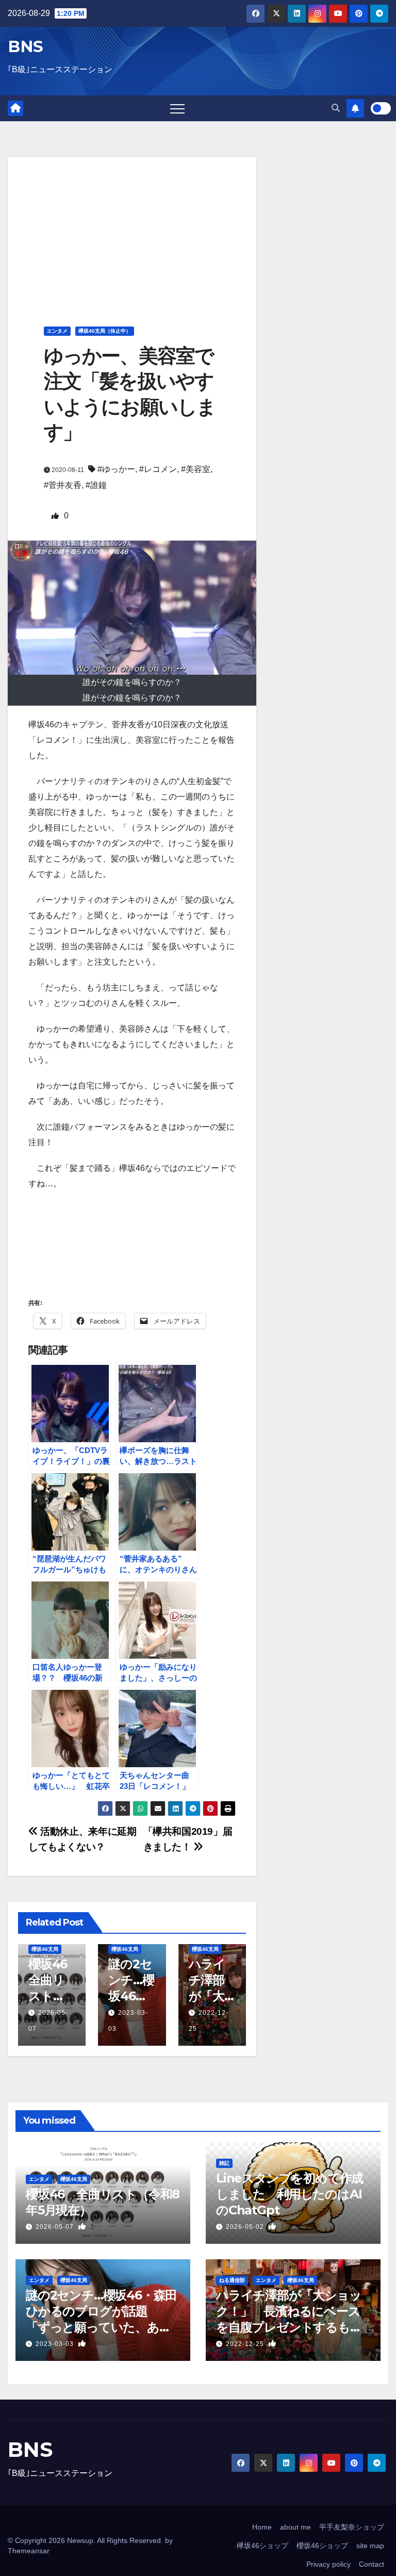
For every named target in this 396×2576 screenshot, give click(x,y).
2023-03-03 (56, 2344)
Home (262, 2527)
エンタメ (57, 331)
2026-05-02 (246, 2227)
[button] (336, 108)
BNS (26, 46)
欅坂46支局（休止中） (105, 331)
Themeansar (29, 2551)
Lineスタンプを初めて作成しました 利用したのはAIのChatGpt (290, 2194)
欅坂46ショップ (262, 2546)
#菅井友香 (63, 485)
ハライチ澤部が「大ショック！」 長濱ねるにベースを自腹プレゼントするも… (289, 2311)
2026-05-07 (56, 2227)
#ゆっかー (116, 469)
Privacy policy (328, 2564)
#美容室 (196, 469)
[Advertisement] (132, 230)
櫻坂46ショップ (322, 2546)
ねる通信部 (232, 2280)
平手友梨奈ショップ (352, 2527)
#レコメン (158, 469)
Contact (372, 2564)
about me (295, 2527)
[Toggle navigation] (177, 108)
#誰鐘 (96, 485)
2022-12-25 (246, 2344)
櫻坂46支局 (45, 1949)
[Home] (15, 108)
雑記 (224, 2163)
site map (370, 2546)
